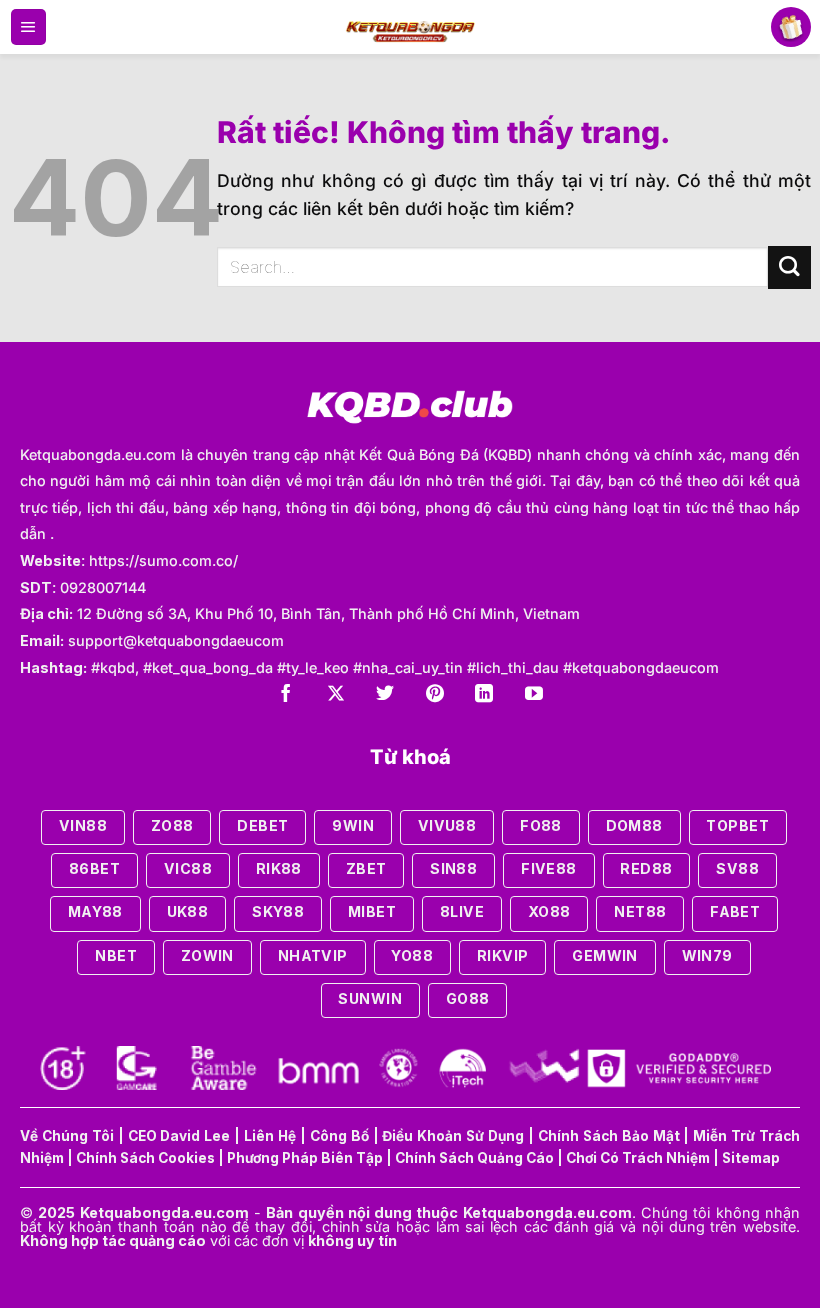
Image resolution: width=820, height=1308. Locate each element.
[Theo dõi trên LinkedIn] (484, 695)
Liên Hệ (270, 1136)
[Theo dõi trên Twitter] (385, 695)
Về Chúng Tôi (67, 1136)
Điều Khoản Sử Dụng (453, 1136)
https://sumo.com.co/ (163, 560)
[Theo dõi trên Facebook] (286, 695)
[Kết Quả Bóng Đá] (410, 27)
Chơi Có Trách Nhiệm (638, 1158)
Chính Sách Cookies (145, 1158)
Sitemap (751, 1158)
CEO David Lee (179, 1136)
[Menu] (28, 27)
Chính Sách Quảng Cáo (474, 1158)
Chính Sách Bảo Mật (609, 1136)
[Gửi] (789, 267)
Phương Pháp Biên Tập (305, 1158)
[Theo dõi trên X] (336, 695)
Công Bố (339, 1136)
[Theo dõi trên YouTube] (534, 695)
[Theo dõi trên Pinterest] (435, 695)
